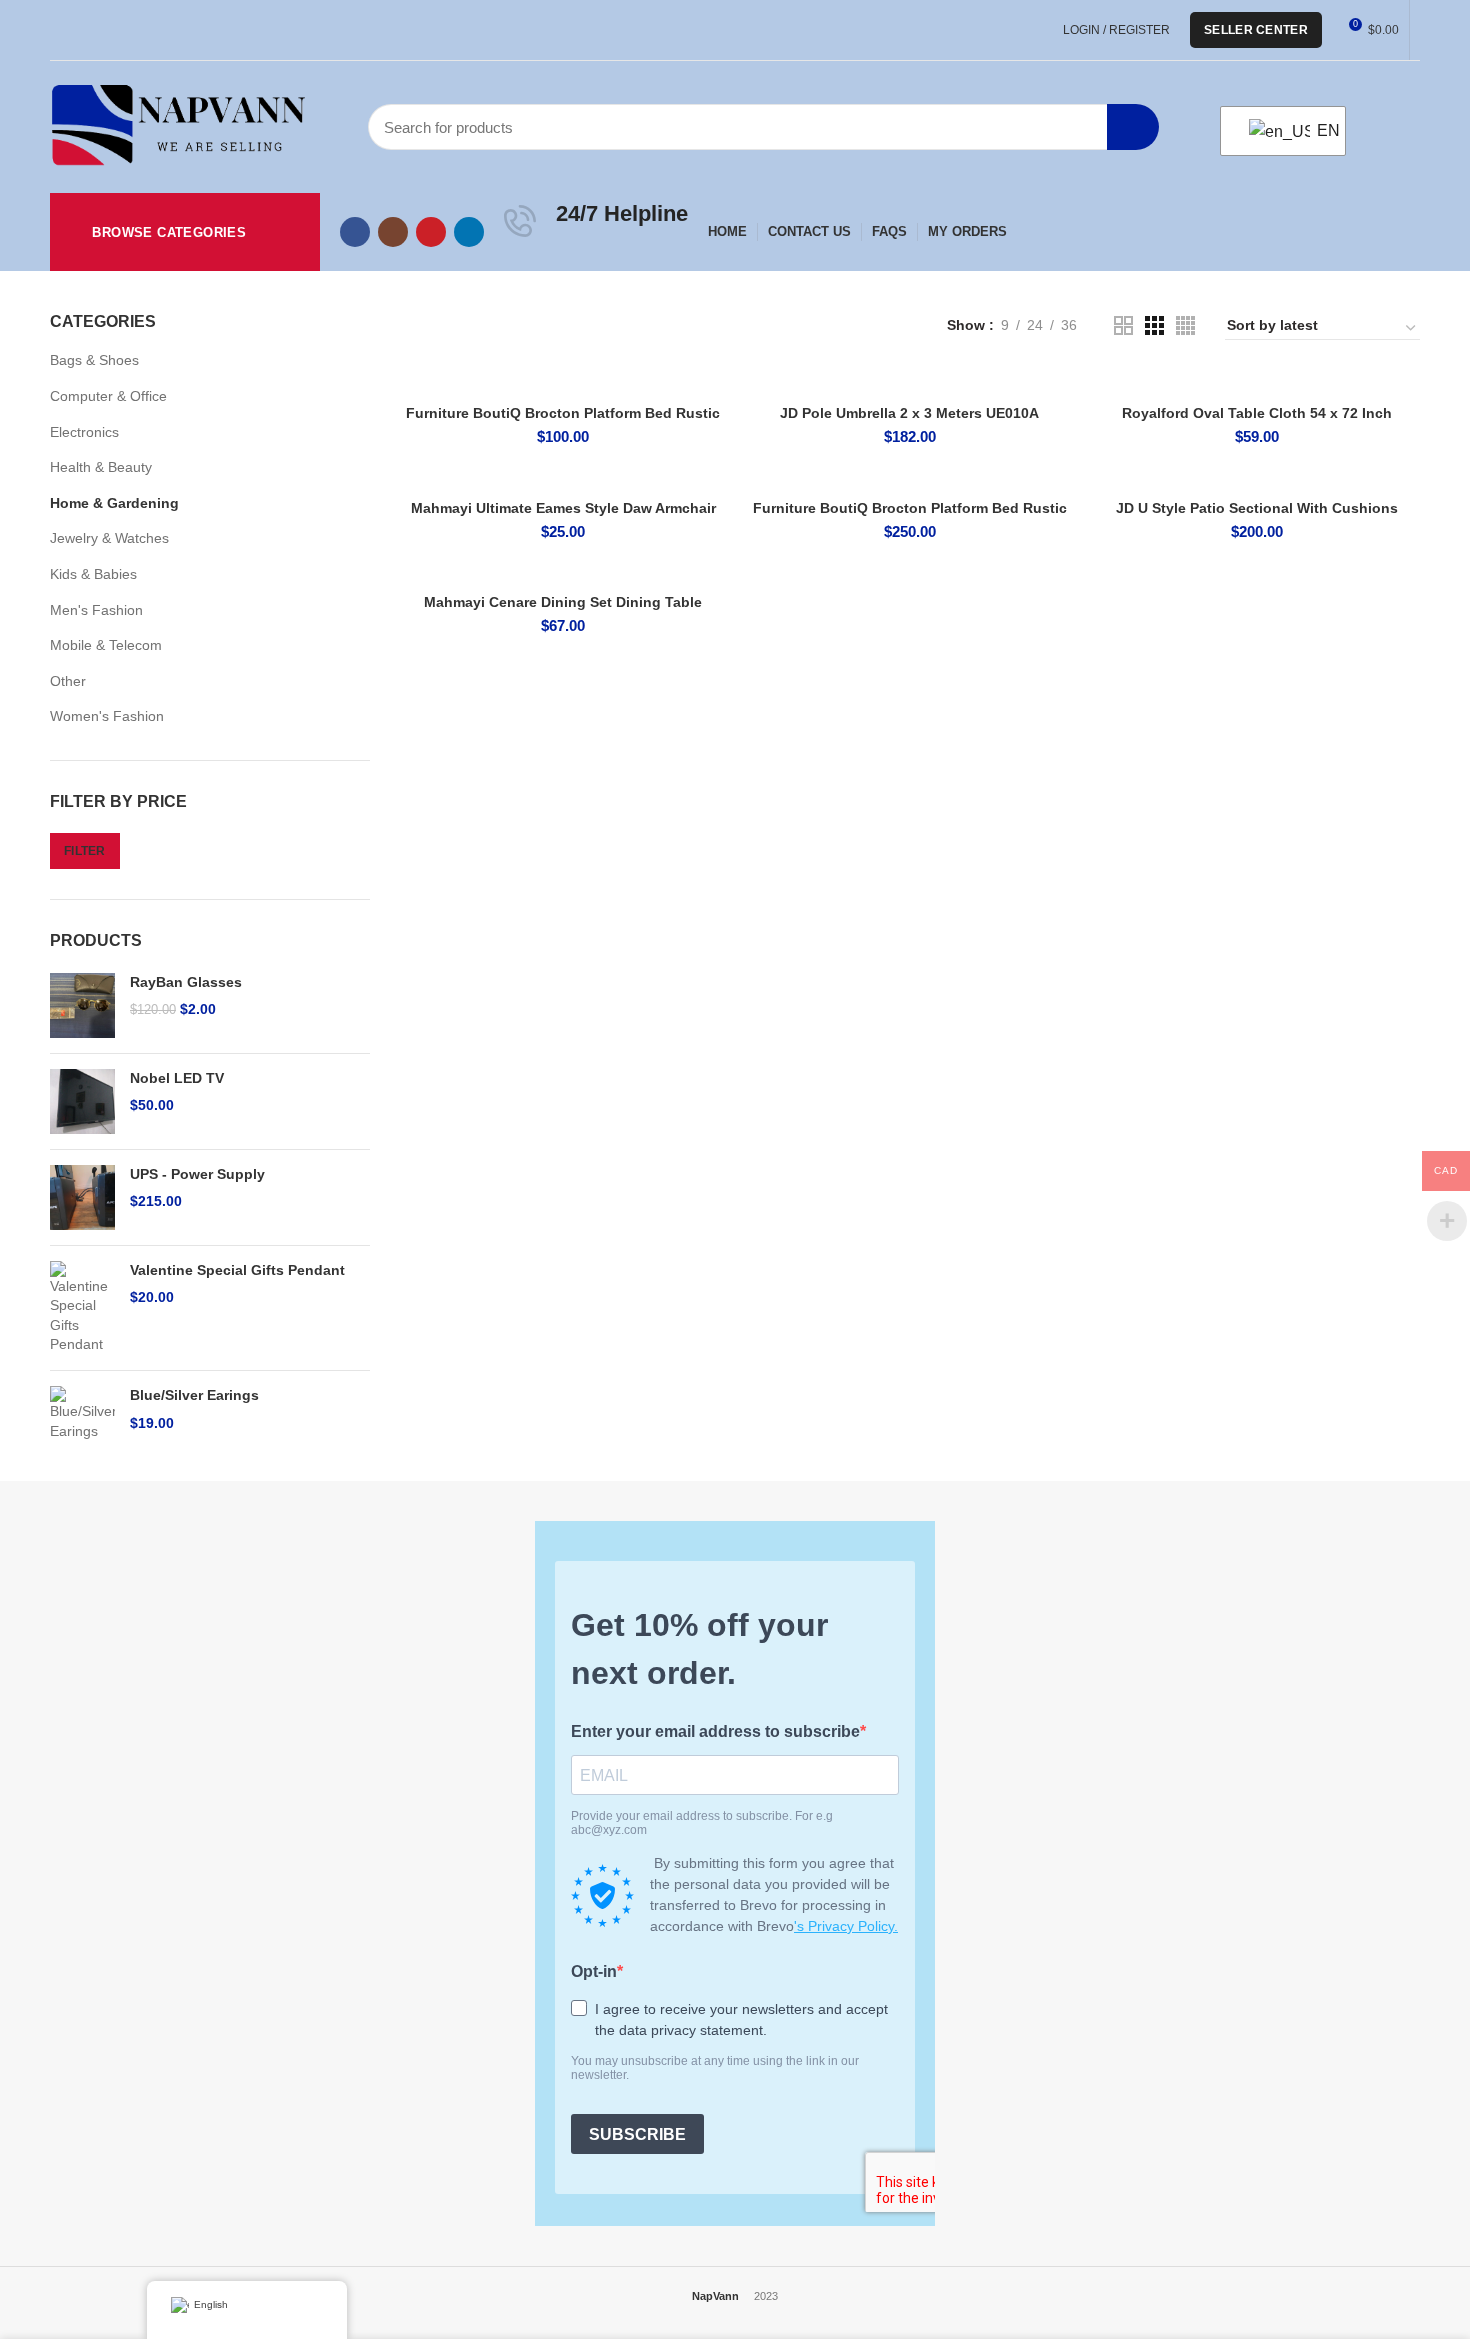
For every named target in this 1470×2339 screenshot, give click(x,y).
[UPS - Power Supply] (82, 1197)
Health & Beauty (101, 467)
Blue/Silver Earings (194, 1395)
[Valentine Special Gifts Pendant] (82, 1308)
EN (1319, 130)
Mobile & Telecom (106, 645)
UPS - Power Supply (197, 1174)
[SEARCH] (1133, 127)
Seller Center (1256, 30)
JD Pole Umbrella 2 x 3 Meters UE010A (909, 413)
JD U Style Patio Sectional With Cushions (1257, 508)
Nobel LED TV (177, 1078)
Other (68, 681)
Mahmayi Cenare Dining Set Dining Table (563, 602)
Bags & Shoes (94, 360)
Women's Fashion (107, 716)
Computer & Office (108, 396)
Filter (85, 851)
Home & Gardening (114, 503)
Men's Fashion (96, 610)
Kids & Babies (93, 574)
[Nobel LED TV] (82, 1101)
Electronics (84, 432)
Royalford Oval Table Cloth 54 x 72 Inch (1257, 413)
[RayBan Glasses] (82, 1005)
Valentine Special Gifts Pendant (237, 1270)
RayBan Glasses (186, 982)
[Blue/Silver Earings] (82, 1413)
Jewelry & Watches (109, 538)
